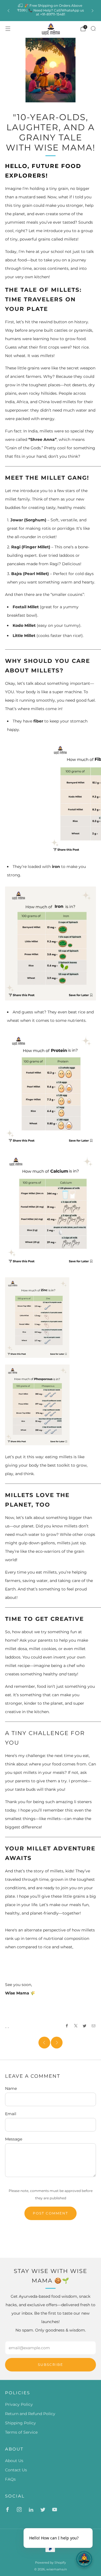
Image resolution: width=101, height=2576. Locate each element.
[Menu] (8, 29)
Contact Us (16, 2470)
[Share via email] (94, 2026)
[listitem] (50, 11)
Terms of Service (21, 2432)
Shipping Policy (20, 2423)
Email (11, 2114)
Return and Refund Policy (30, 2414)
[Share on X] (76, 2026)
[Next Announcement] (93, 11)
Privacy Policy (19, 2404)
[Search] (93, 28)
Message (14, 2139)
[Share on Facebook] (67, 2026)
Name (11, 2088)
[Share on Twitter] (85, 2026)
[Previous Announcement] (8, 11)
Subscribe (50, 2365)
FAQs (10, 2479)
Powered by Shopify (50, 2562)
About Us (14, 2461)
